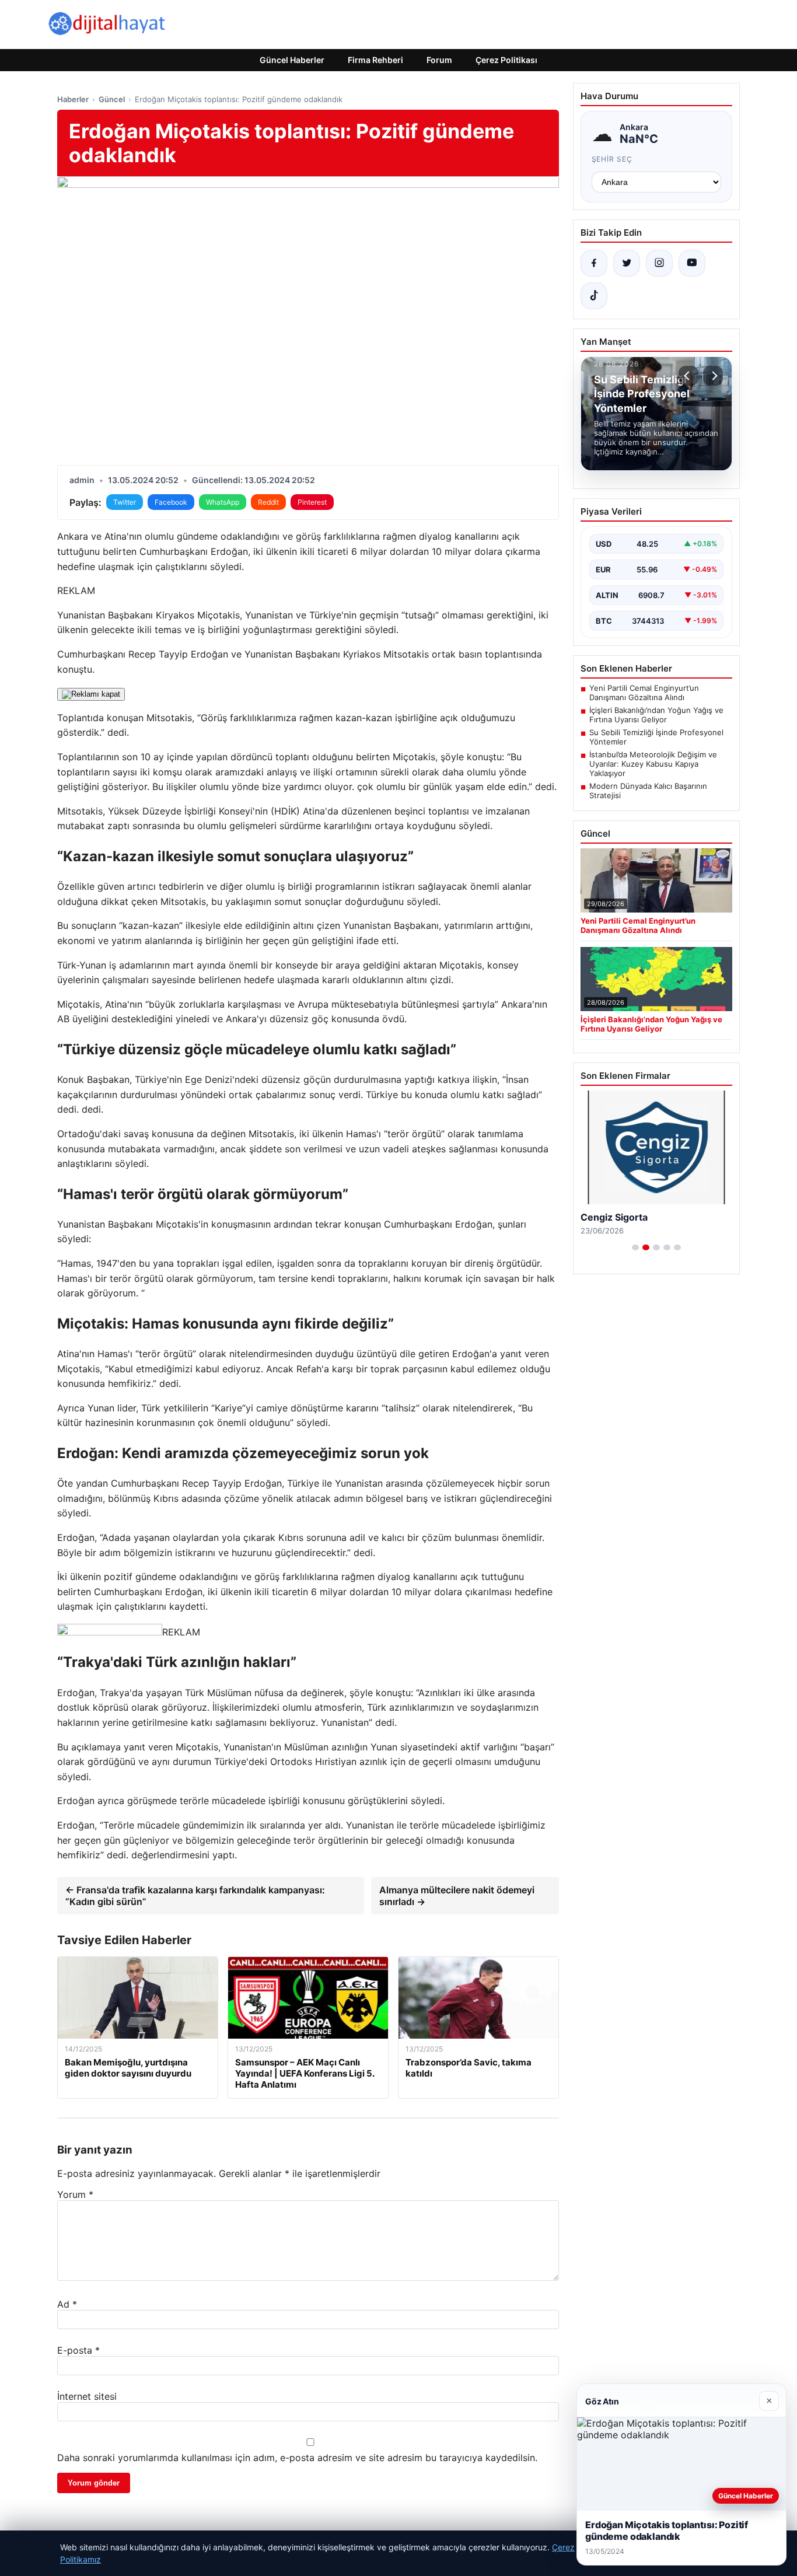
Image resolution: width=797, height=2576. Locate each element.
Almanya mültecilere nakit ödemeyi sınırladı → (457, 1896)
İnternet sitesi (87, 2396)
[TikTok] (594, 296)
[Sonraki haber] (713, 376)
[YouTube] (692, 263)
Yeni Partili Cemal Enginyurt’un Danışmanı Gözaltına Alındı (644, 693)
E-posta (78, 2350)
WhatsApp (223, 502)
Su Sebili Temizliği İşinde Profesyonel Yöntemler (656, 737)
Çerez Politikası (506, 60)
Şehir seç (612, 159)
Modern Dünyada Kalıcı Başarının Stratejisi (648, 791)
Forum (439, 60)
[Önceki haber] (688, 376)
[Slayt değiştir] (635, 1247)
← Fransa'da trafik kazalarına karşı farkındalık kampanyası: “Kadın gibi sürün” (195, 1896)
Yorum (75, 2194)
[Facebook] (594, 263)
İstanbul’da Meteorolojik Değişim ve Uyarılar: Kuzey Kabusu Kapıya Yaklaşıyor (653, 764)
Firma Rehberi (375, 60)
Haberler (73, 99)
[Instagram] (659, 263)
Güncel (112, 99)
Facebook (171, 502)
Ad (67, 2304)
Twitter (125, 502)
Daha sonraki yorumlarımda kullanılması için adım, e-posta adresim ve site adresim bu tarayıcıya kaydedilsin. (297, 2458)
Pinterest (312, 502)
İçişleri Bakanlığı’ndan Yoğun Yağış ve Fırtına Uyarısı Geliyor (656, 715)
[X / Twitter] (627, 263)
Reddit (268, 502)
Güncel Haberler (292, 60)
